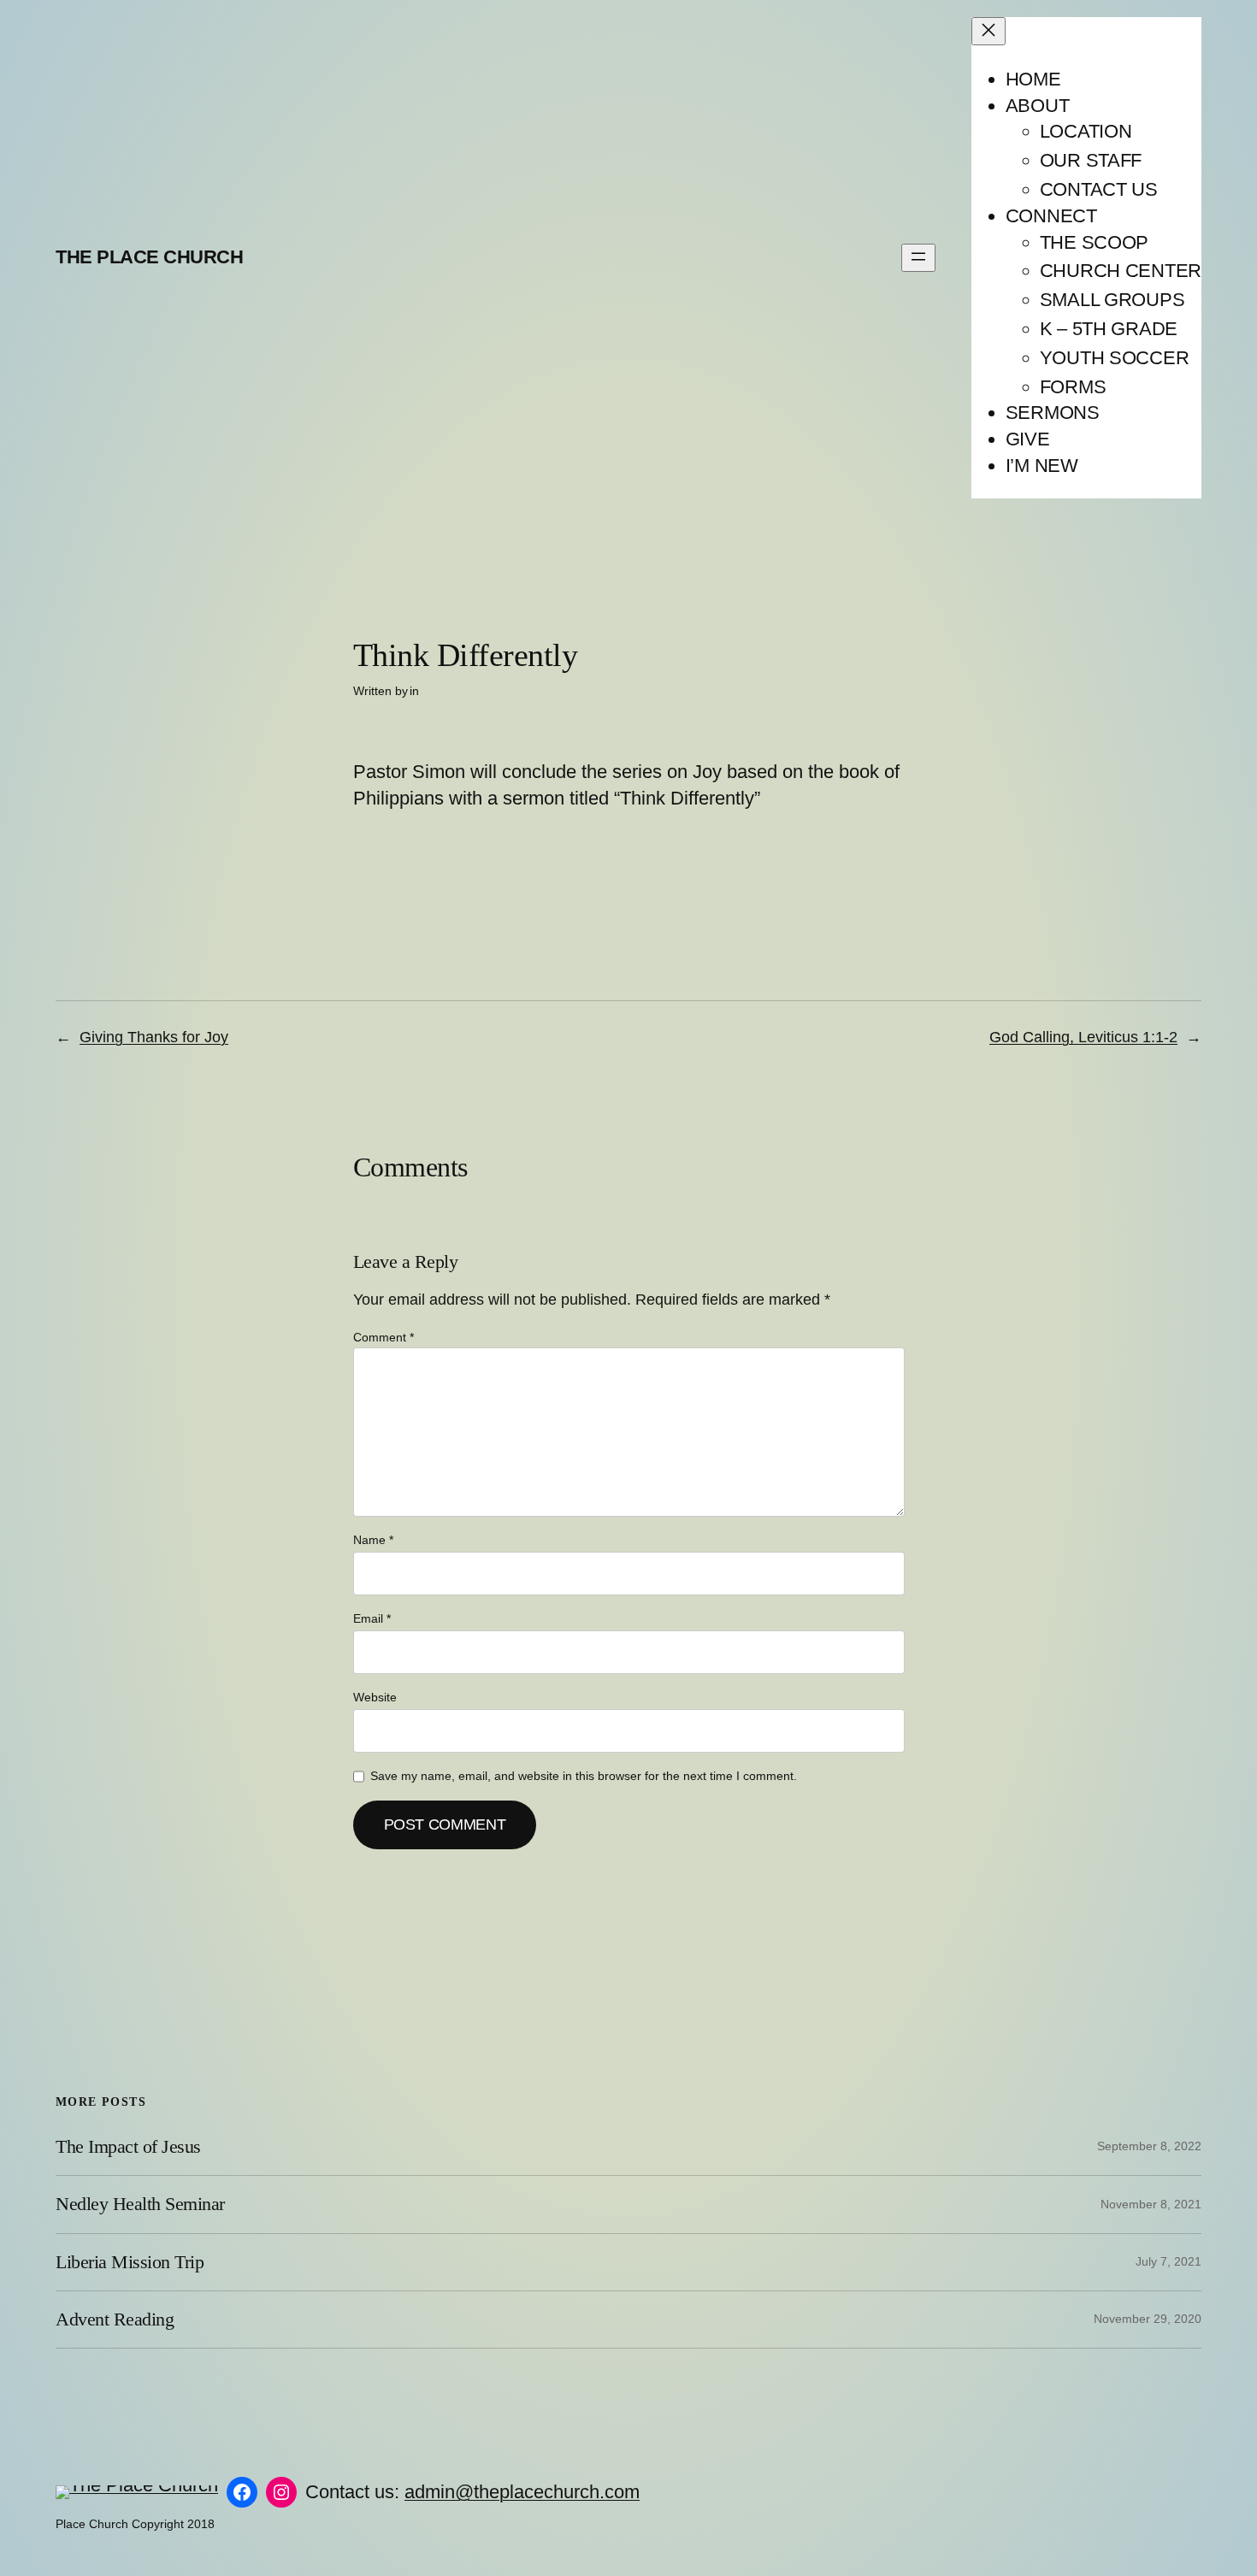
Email (372, 1618)
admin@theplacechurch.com (522, 2492)
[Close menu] (988, 31)
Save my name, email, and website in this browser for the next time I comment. (584, 1776)
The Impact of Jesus (128, 2146)
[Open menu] (918, 258)
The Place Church (149, 257)
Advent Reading (115, 2319)
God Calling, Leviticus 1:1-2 (1083, 1037)
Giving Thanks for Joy (154, 1037)
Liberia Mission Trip (130, 2262)
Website (375, 1697)
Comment (384, 1337)
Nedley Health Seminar (140, 2204)
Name (373, 1540)
